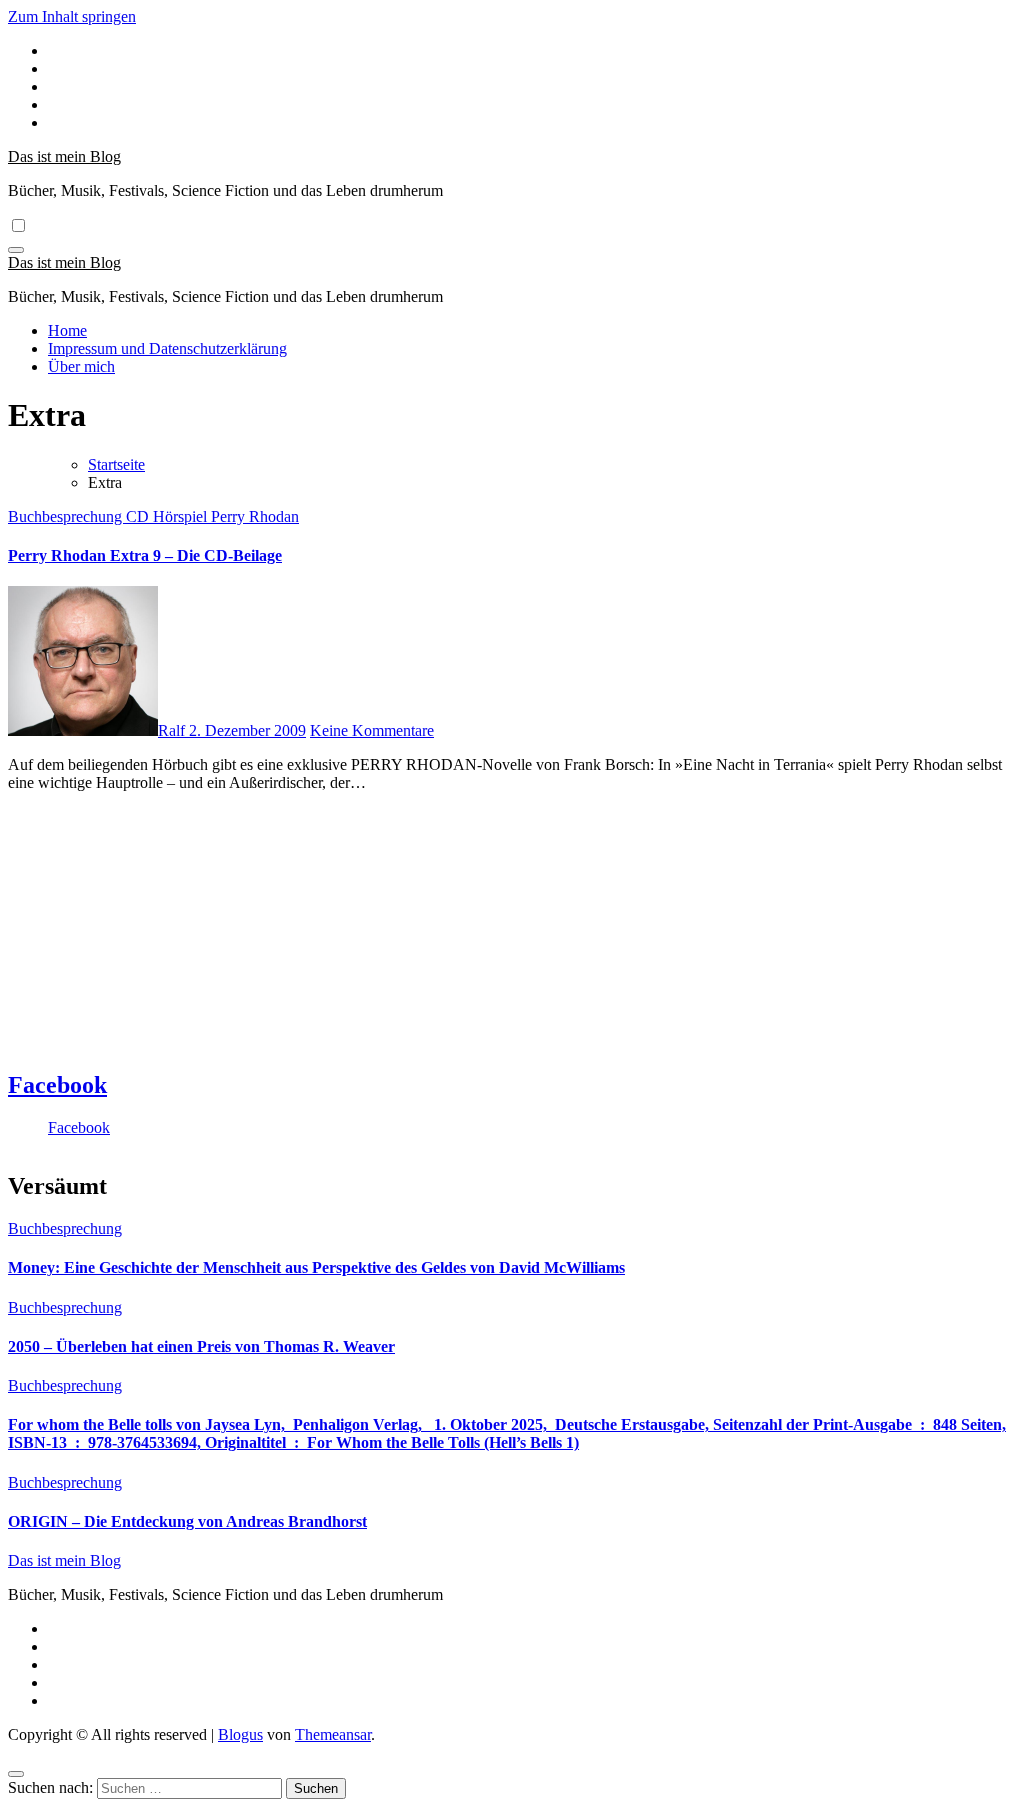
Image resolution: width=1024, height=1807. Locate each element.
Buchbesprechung (67, 516)
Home (67, 330)
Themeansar (333, 1734)
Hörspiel (182, 516)
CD (139, 516)
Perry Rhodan (255, 516)
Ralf (173, 730)
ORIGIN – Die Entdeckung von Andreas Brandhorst (187, 1521)
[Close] (16, 1774)
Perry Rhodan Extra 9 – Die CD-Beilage (145, 555)
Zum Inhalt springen (72, 16)
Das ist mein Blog (64, 156)
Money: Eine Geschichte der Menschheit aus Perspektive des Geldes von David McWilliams (316, 1267)
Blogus (240, 1734)
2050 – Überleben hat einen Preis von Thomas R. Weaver (201, 1346)
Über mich (81, 366)
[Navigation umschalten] (16, 250)
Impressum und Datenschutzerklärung (167, 348)
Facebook (57, 1085)
